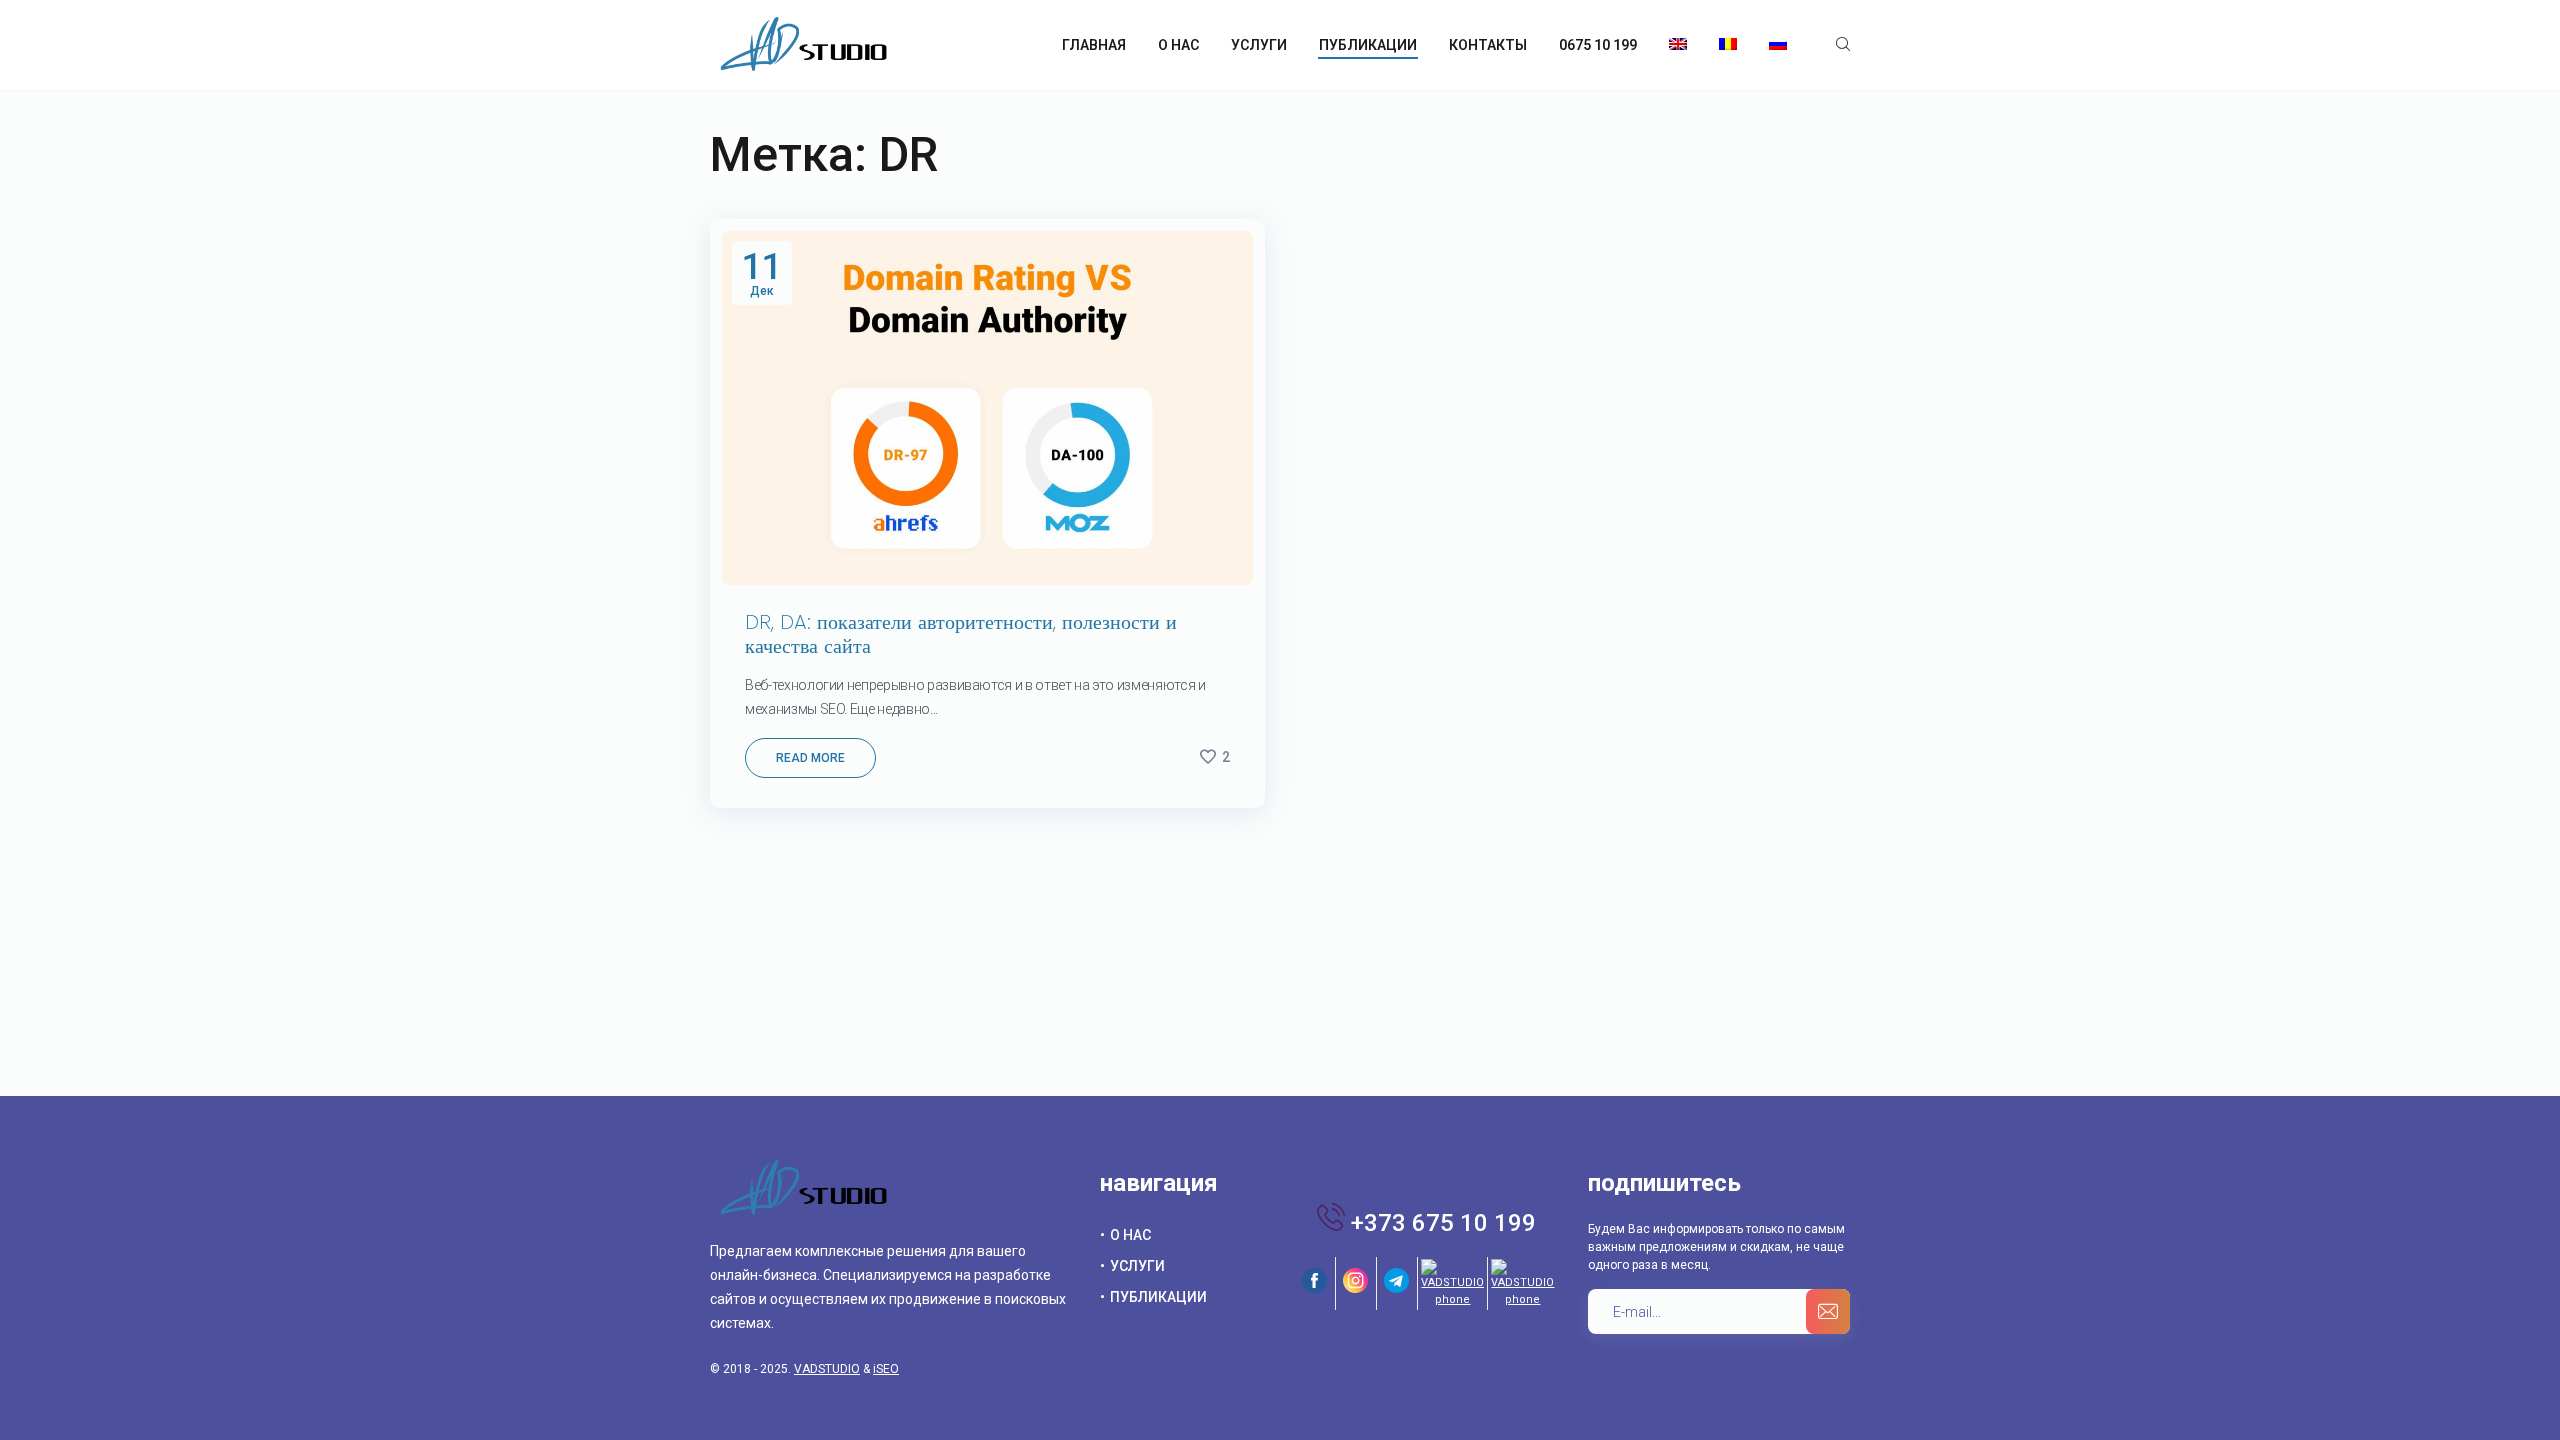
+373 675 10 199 (1443, 1223)
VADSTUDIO (827, 1369)
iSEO (886, 1369)
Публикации (1158, 1297)
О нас (1130, 1235)
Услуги (1137, 1266)
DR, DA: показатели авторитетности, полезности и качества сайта (961, 634)
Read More (810, 758)
